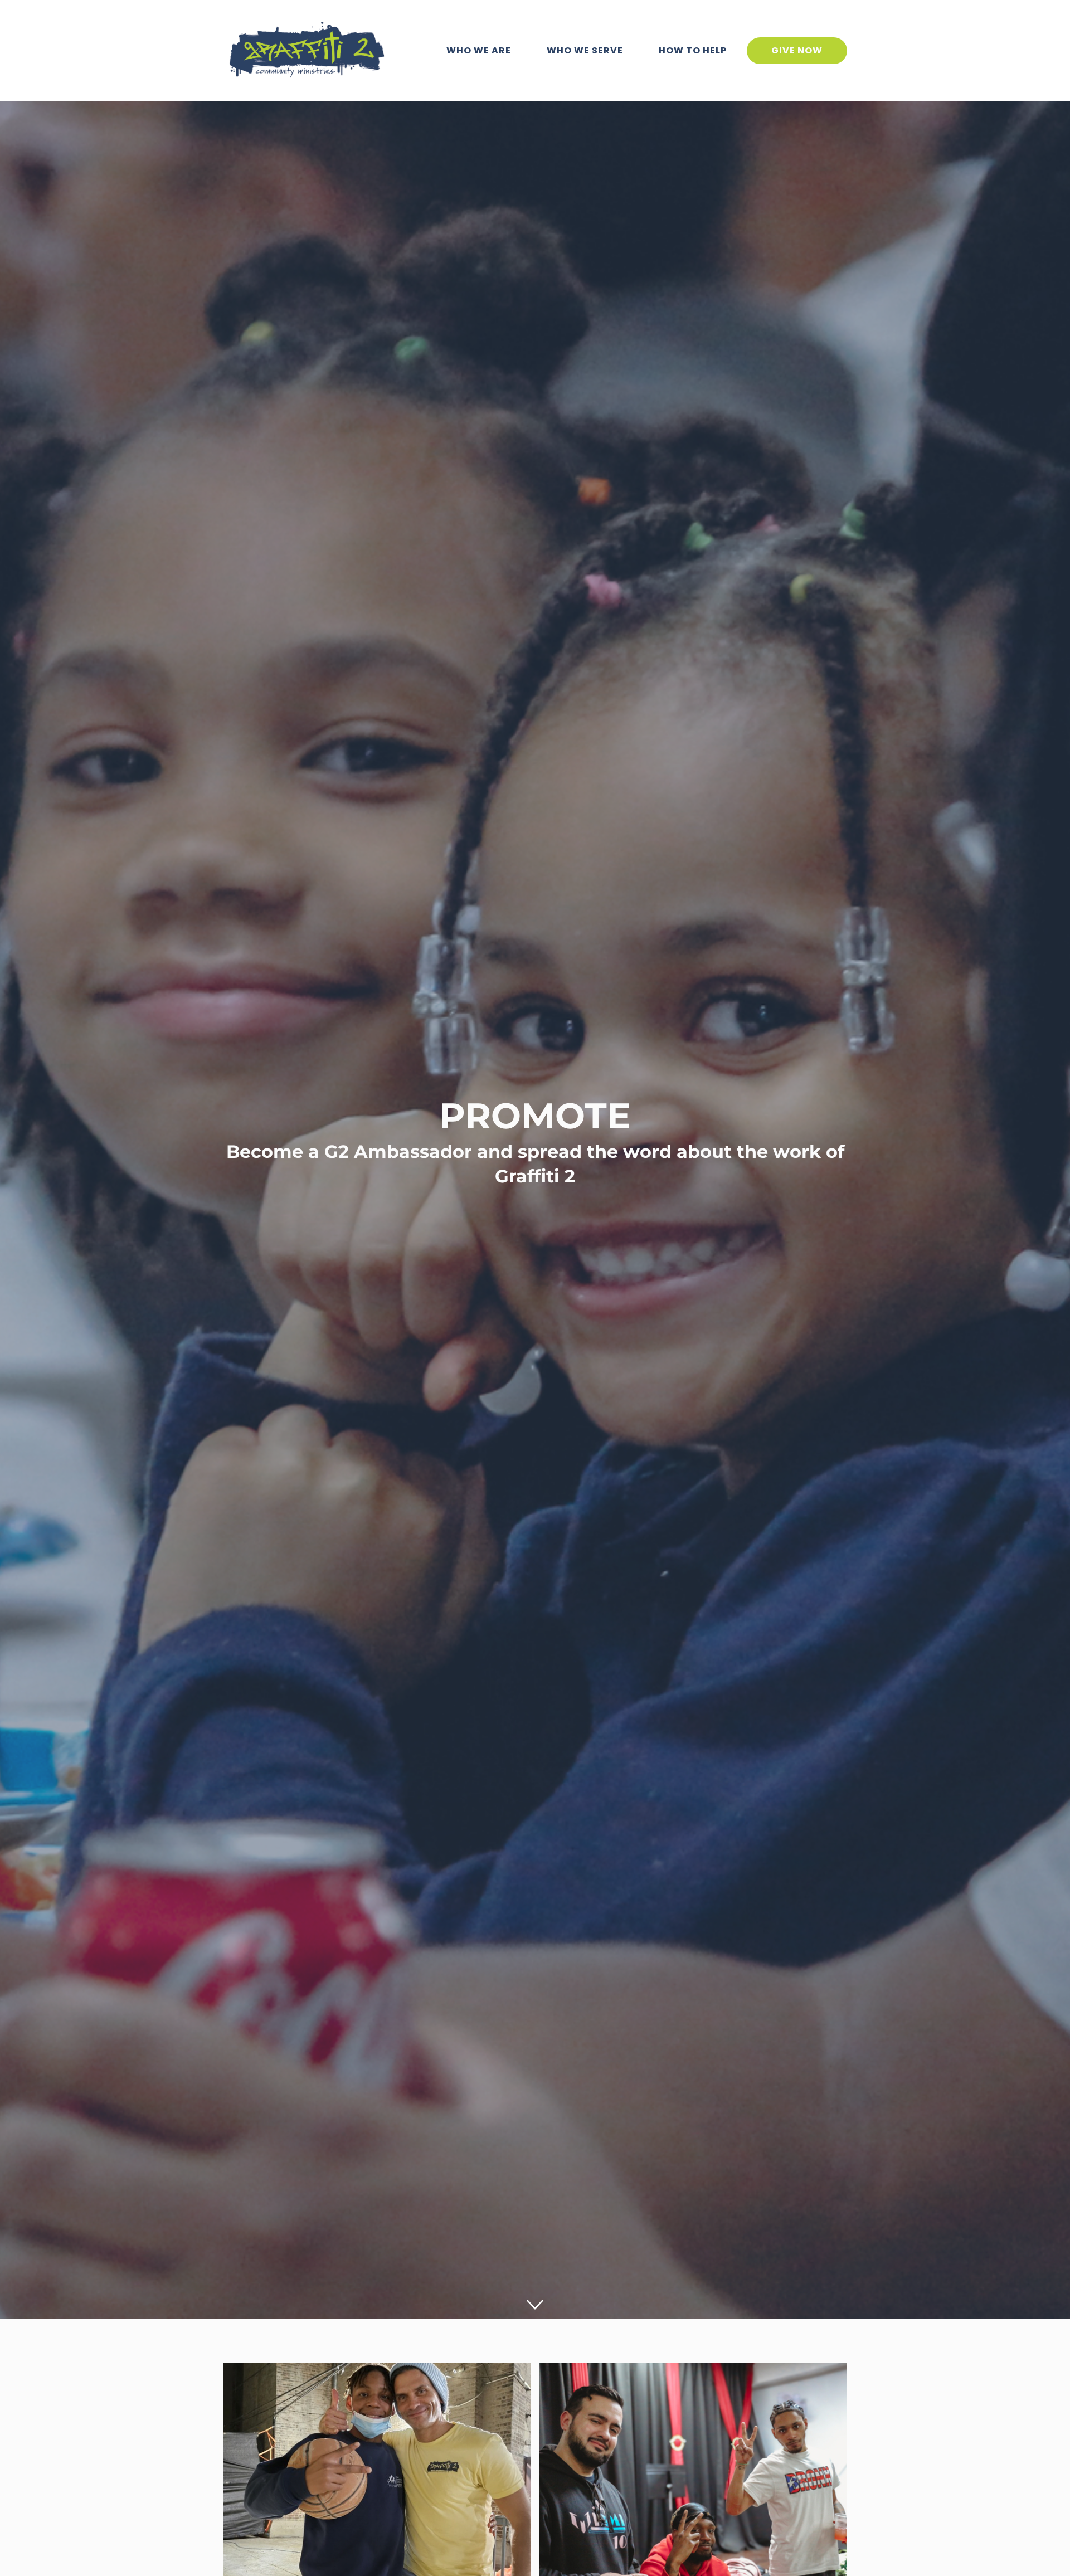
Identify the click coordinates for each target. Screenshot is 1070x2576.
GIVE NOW (797, 50)
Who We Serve (585, 50)
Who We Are (479, 50)
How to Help (693, 50)
